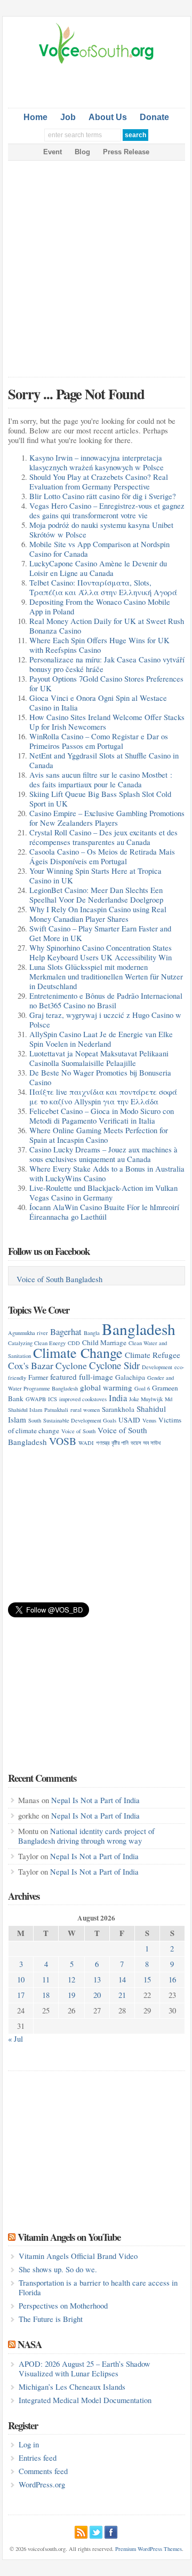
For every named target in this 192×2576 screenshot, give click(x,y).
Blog (82, 152)
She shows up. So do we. (58, 2269)
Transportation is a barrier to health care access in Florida (98, 2287)
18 (46, 1995)
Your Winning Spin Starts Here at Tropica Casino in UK (95, 876)
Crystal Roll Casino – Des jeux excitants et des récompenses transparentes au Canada (103, 837)
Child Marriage (104, 1342)
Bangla (92, 1333)
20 (97, 1995)
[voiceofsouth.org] (97, 62)
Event (53, 152)
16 (172, 1980)
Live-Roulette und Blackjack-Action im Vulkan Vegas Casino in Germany (103, 1193)
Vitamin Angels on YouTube (69, 2237)
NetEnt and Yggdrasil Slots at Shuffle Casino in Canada (104, 760)
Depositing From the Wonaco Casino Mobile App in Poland (100, 607)
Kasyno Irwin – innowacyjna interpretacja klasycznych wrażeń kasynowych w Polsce (97, 463)
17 (21, 1995)
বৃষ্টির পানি (120, 1443)
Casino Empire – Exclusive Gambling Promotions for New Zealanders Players (107, 818)
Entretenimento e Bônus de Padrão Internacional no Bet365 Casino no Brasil (106, 1001)
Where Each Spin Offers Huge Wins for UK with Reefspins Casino (99, 645)
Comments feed (43, 2471)
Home (35, 117)
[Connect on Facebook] (111, 2531)
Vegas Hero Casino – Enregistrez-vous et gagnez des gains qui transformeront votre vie (107, 511)
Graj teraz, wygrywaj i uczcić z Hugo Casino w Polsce (105, 1020)
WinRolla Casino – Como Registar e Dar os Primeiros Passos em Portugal (99, 741)
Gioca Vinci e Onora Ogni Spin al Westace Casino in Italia (98, 703)
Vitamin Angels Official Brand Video (78, 2256)
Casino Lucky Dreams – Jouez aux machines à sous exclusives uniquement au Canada (103, 1154)
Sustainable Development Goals (80, 1420)
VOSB (63, 1441)
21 (122, 1995)
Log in (29, 2444)
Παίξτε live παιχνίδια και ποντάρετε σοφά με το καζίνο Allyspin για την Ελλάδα (103, 1097)
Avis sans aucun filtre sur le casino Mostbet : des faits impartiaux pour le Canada (101, 780)
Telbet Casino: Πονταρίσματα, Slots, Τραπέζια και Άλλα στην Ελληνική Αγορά (103, 587)
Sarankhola (118, 1409)
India (118, 1398)
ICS (53, 1399)
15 (147, 1980)
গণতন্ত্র (103, 1443)
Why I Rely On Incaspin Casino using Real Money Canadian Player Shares (98, 914)
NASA (30, 2344)
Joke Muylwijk (146, 1399)
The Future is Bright (51, 2319)
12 (71, 1980)
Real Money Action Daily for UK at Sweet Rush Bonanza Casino (107, 626)
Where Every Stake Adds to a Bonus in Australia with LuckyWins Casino (107, 1174)
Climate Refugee (153, 1355)
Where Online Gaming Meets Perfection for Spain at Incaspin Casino (99, 1135)
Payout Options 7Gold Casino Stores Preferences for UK (106, 683)
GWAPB (36, 1399)
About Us (108, 117)
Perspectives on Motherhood (63, 2306)
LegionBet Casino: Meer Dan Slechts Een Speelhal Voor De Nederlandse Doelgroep (96, 895)
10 (21, 1980)
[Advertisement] (100, 84)
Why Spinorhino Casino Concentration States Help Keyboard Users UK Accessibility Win (101, 953)
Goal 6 (142, 1388)
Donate (154, 117)
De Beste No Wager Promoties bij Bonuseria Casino (100, 1077)
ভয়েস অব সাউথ (146, 1443)
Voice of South (78, 1431)
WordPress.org (42, 2484)
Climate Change (78, 1352)
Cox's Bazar (31, 1365)
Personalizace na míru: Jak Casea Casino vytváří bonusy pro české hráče (107, 664)
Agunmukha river (28, 1333)
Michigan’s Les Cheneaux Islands (72, 2387)
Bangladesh (139, 1329)
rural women (85, 1410)
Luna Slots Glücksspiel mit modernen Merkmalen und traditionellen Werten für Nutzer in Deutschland (106, 977)
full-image (96, 1377)
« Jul (15, 2039)
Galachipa (130, 1377)
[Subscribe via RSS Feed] (81, 2531)
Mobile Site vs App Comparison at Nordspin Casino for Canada (99, 549)
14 (122, 1980)
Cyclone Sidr (114, 1365)
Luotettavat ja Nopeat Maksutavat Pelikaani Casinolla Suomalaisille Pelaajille (99, 1058)
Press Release (126, 152)
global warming (106, 1387)
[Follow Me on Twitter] (96, 2531)
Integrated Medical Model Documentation (85, 2400)
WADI (86, 1443)
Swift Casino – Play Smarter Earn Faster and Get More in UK (100, 933)
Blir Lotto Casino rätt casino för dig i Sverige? (103, 496)
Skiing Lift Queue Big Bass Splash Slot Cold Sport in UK (100, 799)
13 (97, 1980)
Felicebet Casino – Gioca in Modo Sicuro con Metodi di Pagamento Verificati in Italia (102, 1116)
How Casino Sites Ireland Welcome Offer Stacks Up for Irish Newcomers (107, 722)
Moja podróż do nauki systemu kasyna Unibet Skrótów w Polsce (101, 530)
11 (46, 1980)
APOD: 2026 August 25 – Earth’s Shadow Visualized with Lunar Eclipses (85, 2369)
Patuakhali (56, 1410)
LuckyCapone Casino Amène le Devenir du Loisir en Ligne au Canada (98, 568)
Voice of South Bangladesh (59, 1279)
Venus (149, 1420)
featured (63, 1377)
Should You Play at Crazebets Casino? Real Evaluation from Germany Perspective (99, 482)
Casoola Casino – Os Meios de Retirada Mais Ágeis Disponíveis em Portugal (102, 856)
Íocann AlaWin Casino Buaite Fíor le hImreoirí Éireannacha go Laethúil (104, 1212)
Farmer (38, 1377)
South (35, 1420)
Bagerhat (66, 1332)
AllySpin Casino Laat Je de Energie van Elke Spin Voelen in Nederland (101, 1039)
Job (68, 117)
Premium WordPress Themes (149, 2549)
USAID (129, 1420)
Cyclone (71, 1365)
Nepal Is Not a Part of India (95, 1800)
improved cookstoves (83, 1399)
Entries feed (38, 2458)
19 (71, 1995)
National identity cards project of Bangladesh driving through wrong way (86, 1836)
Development (157, 1367)
